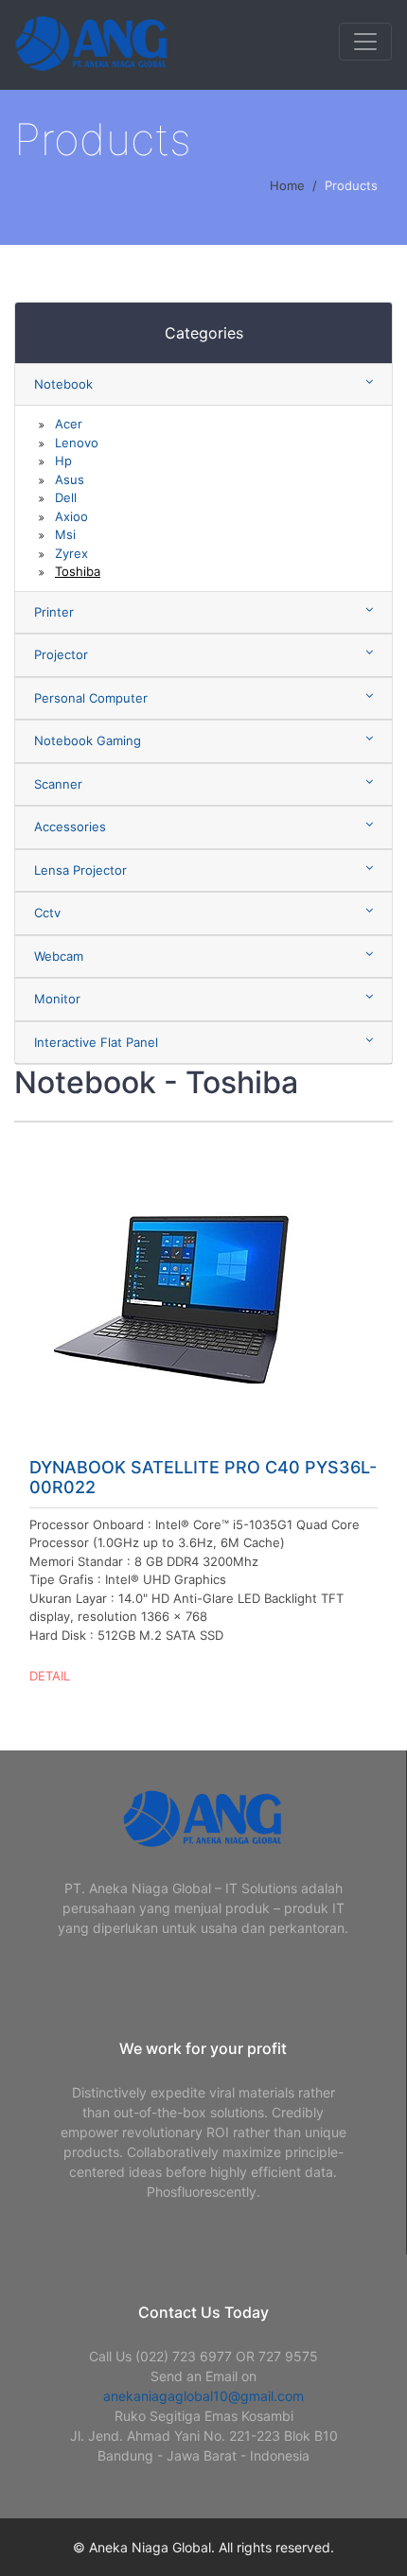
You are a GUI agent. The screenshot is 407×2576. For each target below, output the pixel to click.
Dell (66, 497)
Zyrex (71, 553)
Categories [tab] (204, 333)
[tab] (203, 385)
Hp (63, 461)
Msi (65, 534)
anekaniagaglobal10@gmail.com (203, 2396)
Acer (69, 424)
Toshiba (78, 571)
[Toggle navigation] (365, 42)
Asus (70, 479)
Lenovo (77, 443)
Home (287, 185)
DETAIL (50, 1676)
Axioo (71, 516)
